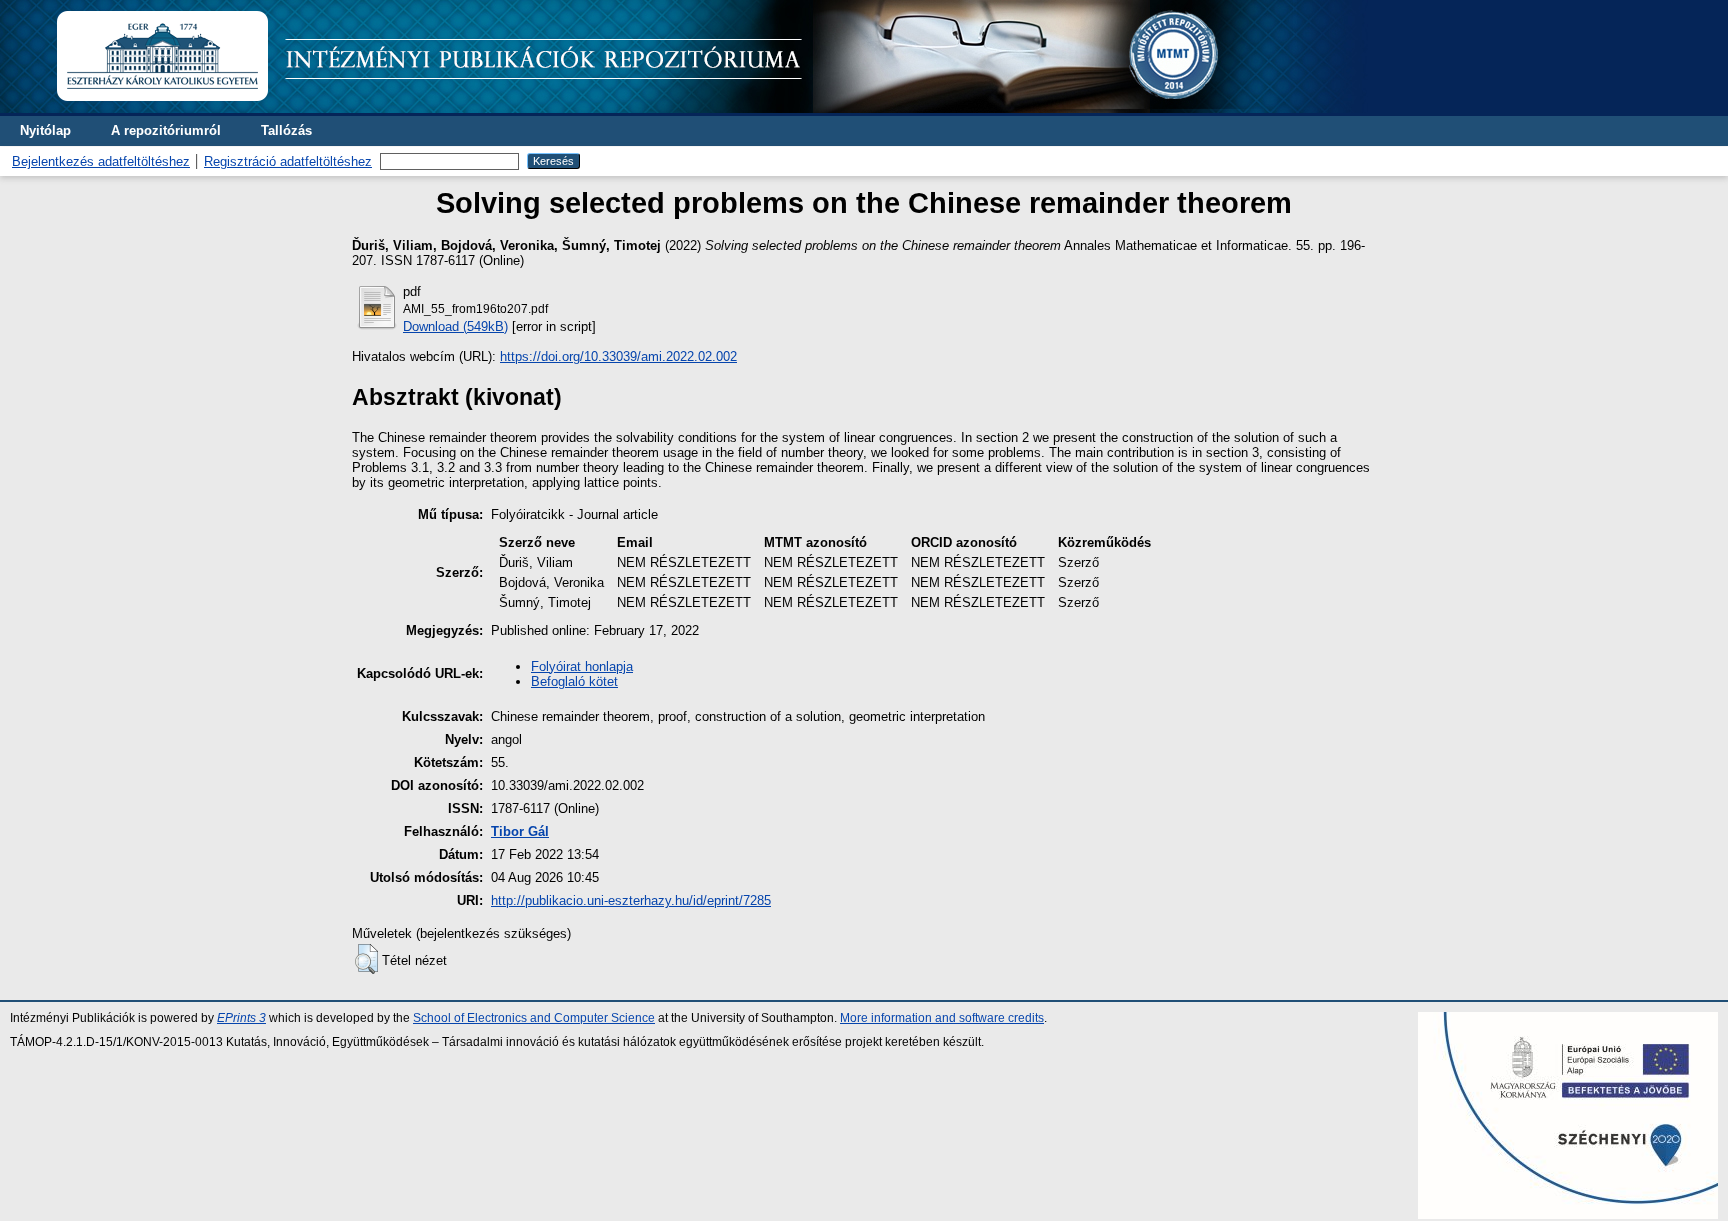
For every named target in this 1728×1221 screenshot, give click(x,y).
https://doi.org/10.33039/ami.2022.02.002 (618, 356)
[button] (366, 959)
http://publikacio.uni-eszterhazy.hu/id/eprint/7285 (631, 900)
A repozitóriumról (166, 130)
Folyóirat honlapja (582, 666)
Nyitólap (45, 130)
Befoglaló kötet (574, 681)
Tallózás (286, 130)
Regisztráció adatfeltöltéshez (288, 161)
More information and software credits (942, 1018)
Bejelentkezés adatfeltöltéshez (101, 161)
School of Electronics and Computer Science (534, 1018)
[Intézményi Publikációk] (711, 108)
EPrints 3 (241, 1018)
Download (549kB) (455, 326)
